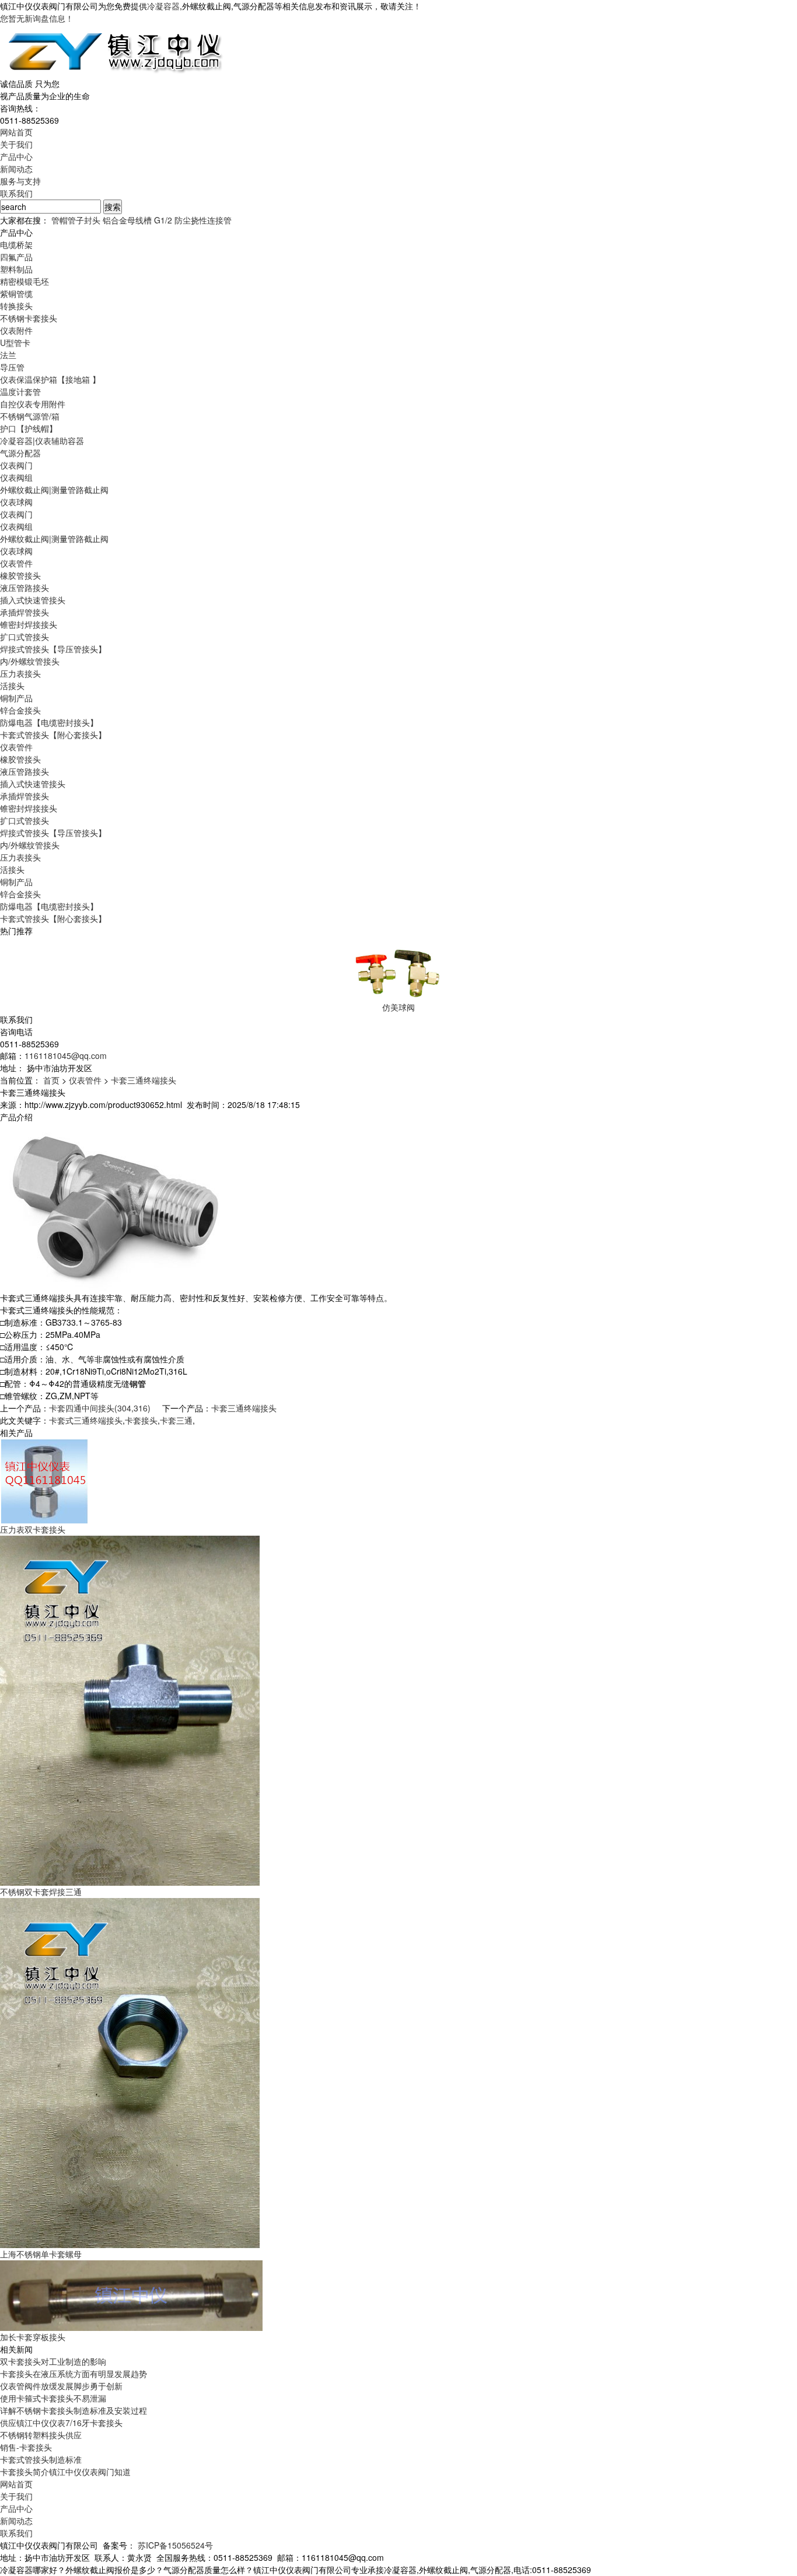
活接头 (12, 686)
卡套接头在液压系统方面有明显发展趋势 (74, 2374)
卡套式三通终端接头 (86, 1420)
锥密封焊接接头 (29, 624)
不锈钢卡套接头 (29, 318)
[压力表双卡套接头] (44, 1480)
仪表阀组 (16, 477)
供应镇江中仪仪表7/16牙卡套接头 (61, 2423)
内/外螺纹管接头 (30, 661)
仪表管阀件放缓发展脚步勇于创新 (61, 2386)
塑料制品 (16, 269)
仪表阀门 (16, 465)
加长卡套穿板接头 (33, 2337)
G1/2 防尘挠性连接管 (193, 220)
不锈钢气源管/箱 (30, 416)
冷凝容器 (163, 6)
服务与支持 (20, 181)
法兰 (8, 355)
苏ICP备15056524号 (175, 2545)
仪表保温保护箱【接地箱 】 (50, 379)
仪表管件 (16, 563)
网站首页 (16, 132)
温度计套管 (20, 392)
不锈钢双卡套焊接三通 (41, 1892)
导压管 (12, 367)
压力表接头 (20, 673)
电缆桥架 (16, 244)
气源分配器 (20, 453)
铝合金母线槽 (127, 220)
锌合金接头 (20, 710)
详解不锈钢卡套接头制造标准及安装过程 (74, 2410)
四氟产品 (16, 257)
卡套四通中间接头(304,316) (100, 1408)
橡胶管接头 (20, 575)
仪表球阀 (16, 502)
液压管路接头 (25, 588)
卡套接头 (141, 1420)
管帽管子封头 (76, 220)
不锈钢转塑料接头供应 (41, 2435)
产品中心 (16, 156)
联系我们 (16, 193)
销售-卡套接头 (26, 2447)
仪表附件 (16, 330)
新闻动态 (16, 169)
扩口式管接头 (25, 637)
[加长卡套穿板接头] (131, 2294)
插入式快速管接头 (33, 600)
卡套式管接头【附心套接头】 (53, 735)
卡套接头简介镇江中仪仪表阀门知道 (65, 2472)
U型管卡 (15, 342)
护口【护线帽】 (29, 428)
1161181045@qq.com (66, 1055)
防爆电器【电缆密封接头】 (49, 722)
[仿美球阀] (398, 968)
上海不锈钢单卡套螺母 (41, 2254)
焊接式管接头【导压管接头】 (53, 649)
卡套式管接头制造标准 (41, 2459)
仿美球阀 (398, 1007)
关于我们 (16, 144)
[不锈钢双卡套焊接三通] (130, 1710)
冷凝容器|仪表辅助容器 (42, 441)
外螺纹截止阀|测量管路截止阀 (54, 490)
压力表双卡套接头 (33, 1529)
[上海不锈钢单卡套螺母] (130, 2072)
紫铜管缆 (16, 293)
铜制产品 (16, 698)
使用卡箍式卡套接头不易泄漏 (53, 2398)
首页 (51, 1080)
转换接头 (16, 306)
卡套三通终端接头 (144, 1080)
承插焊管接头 (25, 612)
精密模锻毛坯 (25, 281)
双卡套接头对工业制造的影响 (53, 2361)
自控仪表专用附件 (33, 404)
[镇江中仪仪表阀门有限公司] (113, 50)
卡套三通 (176, 1420)
